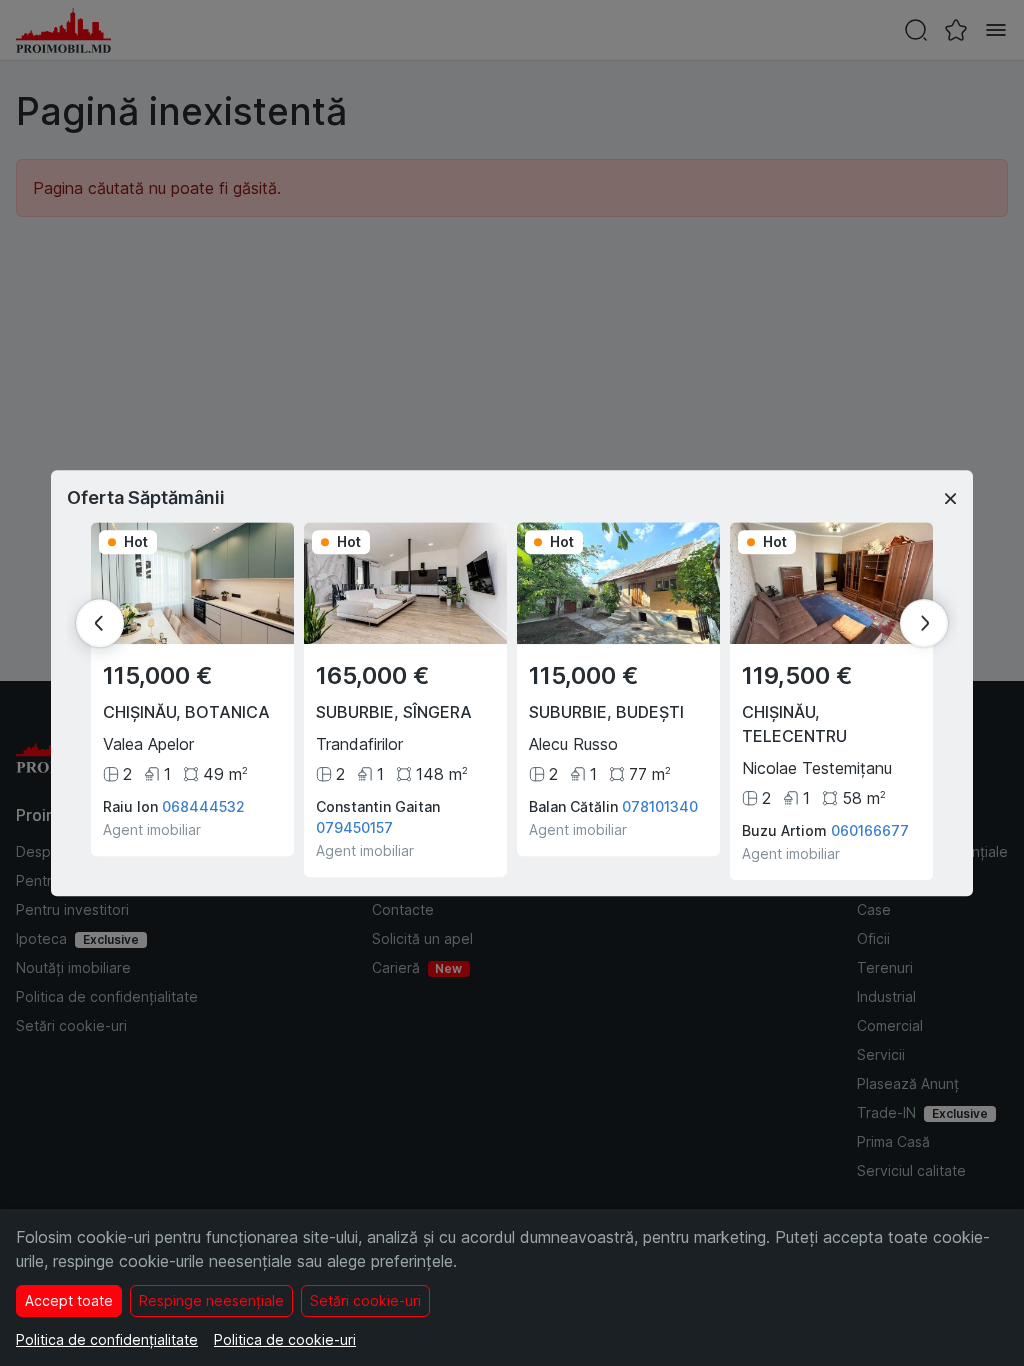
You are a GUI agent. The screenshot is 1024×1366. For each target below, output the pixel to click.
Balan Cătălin (573, 806)
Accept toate (69, 1300)
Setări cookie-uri (365, 1300)
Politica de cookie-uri (285, 1339)
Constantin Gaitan (378, 806)
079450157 (354, 827)
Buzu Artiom (784, 830)
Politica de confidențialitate (107, 1339)
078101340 (660, 806)
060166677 (870, 830)
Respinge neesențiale (211, 1300)
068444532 (203, 806)
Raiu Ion (130, 806)
